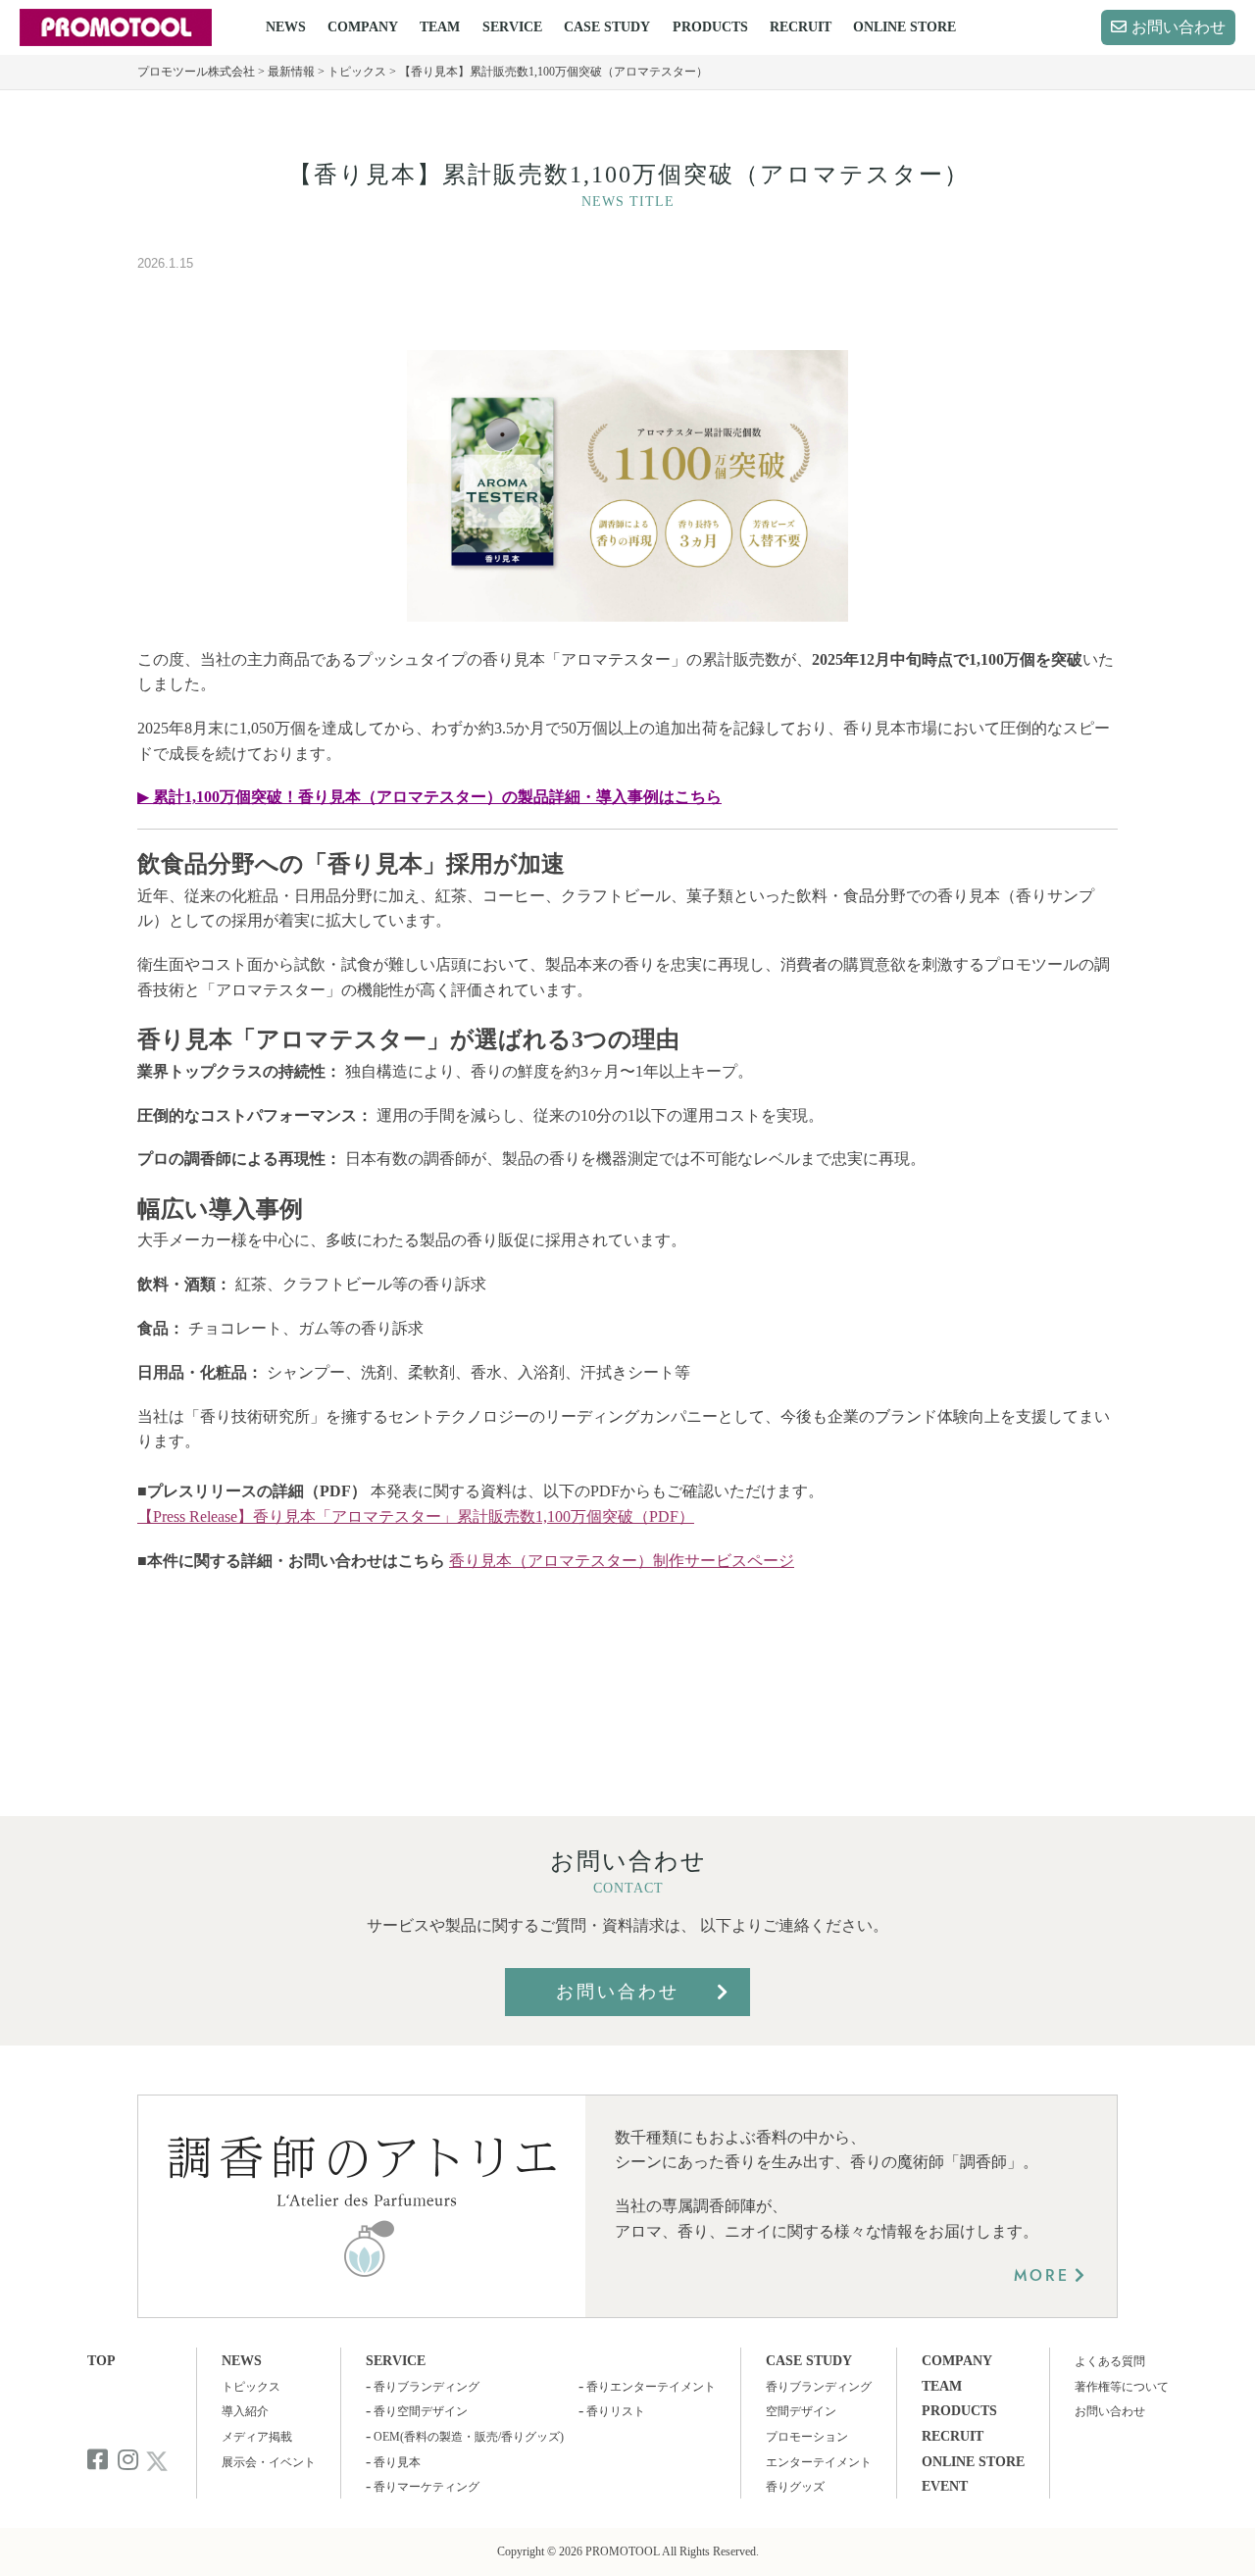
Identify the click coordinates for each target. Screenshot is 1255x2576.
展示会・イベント (269, 2462)
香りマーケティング (427, 2487)
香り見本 (397, 2462)
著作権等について (1122, 2387)
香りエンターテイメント (651, 2387)
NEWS (286, 27)
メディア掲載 (257, 2437)
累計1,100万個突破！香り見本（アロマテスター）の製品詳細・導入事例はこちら (437, 797)
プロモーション (807, 2437)
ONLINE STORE (904, 27)
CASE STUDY (607, 27)
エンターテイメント (819, 2462)
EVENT (945, 2486)
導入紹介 (245, 2411)
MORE (1042, 2275)
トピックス (251, 2387)
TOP (101, 2361)
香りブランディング (427, 2387)
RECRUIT (801, 27)
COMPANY (363, 27)
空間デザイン (801, 2411)
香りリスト (616, 2411)
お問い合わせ (1179, 27)
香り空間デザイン (421, 2411)
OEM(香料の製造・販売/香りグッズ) (469, 2437)
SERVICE (512, 27)
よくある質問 (1110, 2361)
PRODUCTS (710, 27)
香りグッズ (795, 2487)
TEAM (440, 27)
